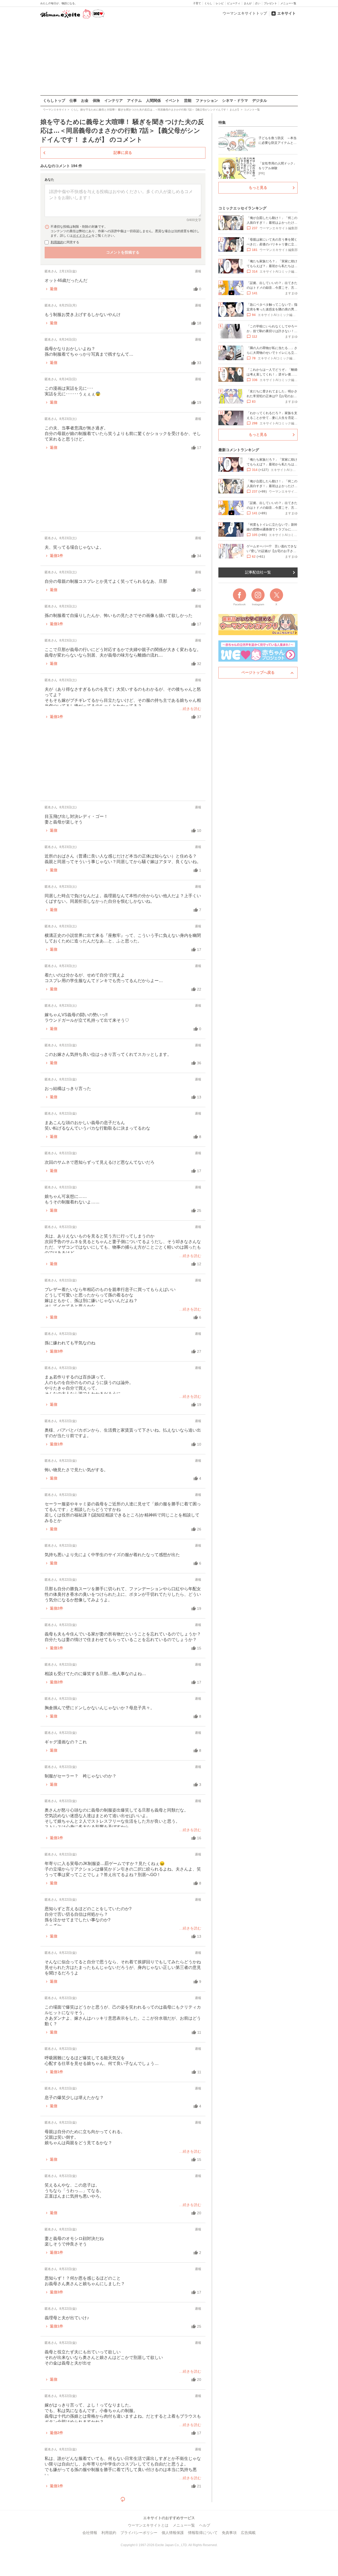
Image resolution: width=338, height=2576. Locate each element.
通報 (198, 271)
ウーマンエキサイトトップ (245, 13)
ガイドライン (82, 236)
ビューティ (234, 3)
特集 (222, 122)
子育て (197, 3)
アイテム (134, 100)
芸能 (188, 100)
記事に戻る (123, 153)
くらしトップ (54, 100)
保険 (96, 100)
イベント (172, 100)
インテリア (114, 100)
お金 (85, 100)
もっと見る (258, 187)
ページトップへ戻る (258, 672)
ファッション (207, 100)
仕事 (73, 100)
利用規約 (57, 242)
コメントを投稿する (123, 252)
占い (258, 3)
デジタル (260, 100)
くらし (208, 3)
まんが (248, 3)
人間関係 (153, 100)
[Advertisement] (169, 58)
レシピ (220, 3)
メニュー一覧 (288, 3)
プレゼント (270, 3)
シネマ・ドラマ (235, 100)
